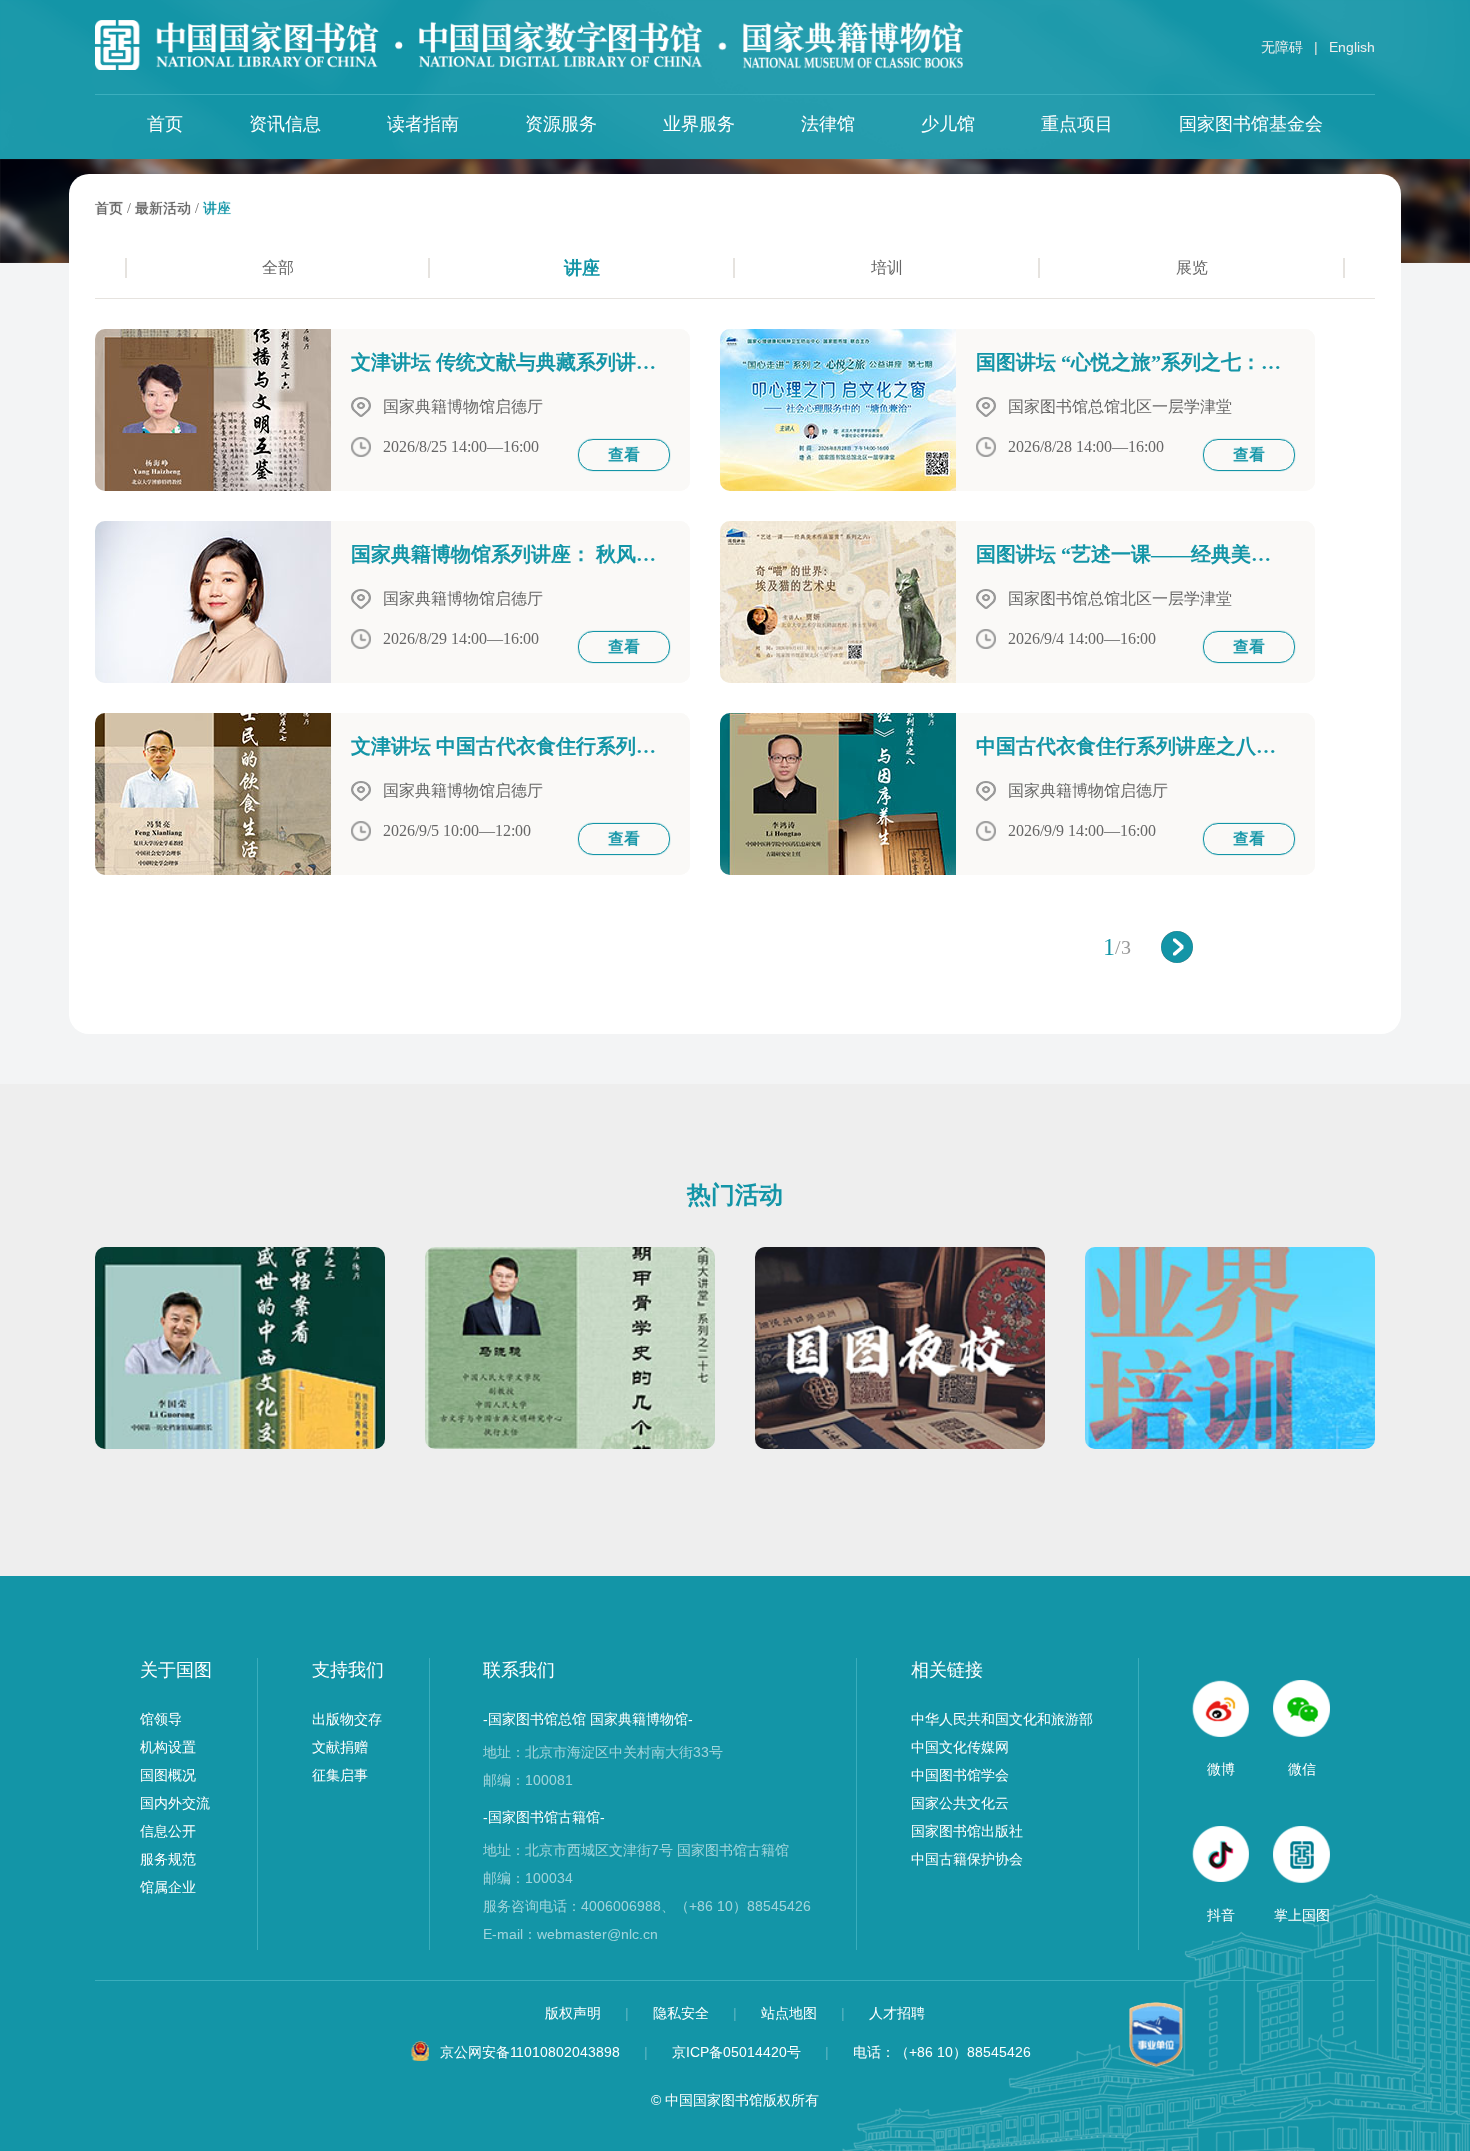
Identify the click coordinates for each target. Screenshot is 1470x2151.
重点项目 (1077, 124)
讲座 (217, 208)
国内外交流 (175, 1803)
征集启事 (340, 1775)
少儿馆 (948, 124)
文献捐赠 (340, 1747)
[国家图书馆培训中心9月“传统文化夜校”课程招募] (900, 1443)
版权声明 (575, 2013)
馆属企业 (168, 1887)
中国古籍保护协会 (967, 1859)
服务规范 (168, 1859)
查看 (624, 454)
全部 (278, 267)
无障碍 (1282, 47)
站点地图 (791, 2013)
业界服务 (699, 124)
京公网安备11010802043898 (530, 2052)
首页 (165, 124)
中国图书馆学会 (960, 1775)
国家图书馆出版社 (967, 1831)
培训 (887, 267)
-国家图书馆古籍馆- (544, 1817)
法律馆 (828, 124)
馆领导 (161, 1719)
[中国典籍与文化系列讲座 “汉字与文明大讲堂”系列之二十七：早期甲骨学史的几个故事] (570, 1443)
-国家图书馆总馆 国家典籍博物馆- (588, 1719)
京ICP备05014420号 (736, 2052)
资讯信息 (285, 124)
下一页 (1177, 947)
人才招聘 (897, 2013)
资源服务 (561, 124)
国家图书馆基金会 (1251, 124)
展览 (1192, 267)
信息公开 (168, 1831)
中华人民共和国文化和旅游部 (1002, 1719)
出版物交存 (347, 1719)
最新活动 (163, 208)
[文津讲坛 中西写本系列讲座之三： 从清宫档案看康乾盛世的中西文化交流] (240, 1443)
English (1352, 47)
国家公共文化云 (960, 1803)
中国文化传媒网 (960, 1747)
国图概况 (168, 1775)
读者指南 (423, 124)
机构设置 (168, 1747)
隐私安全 (683, 2013)
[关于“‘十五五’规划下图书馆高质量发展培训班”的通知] (1230, 1443)
